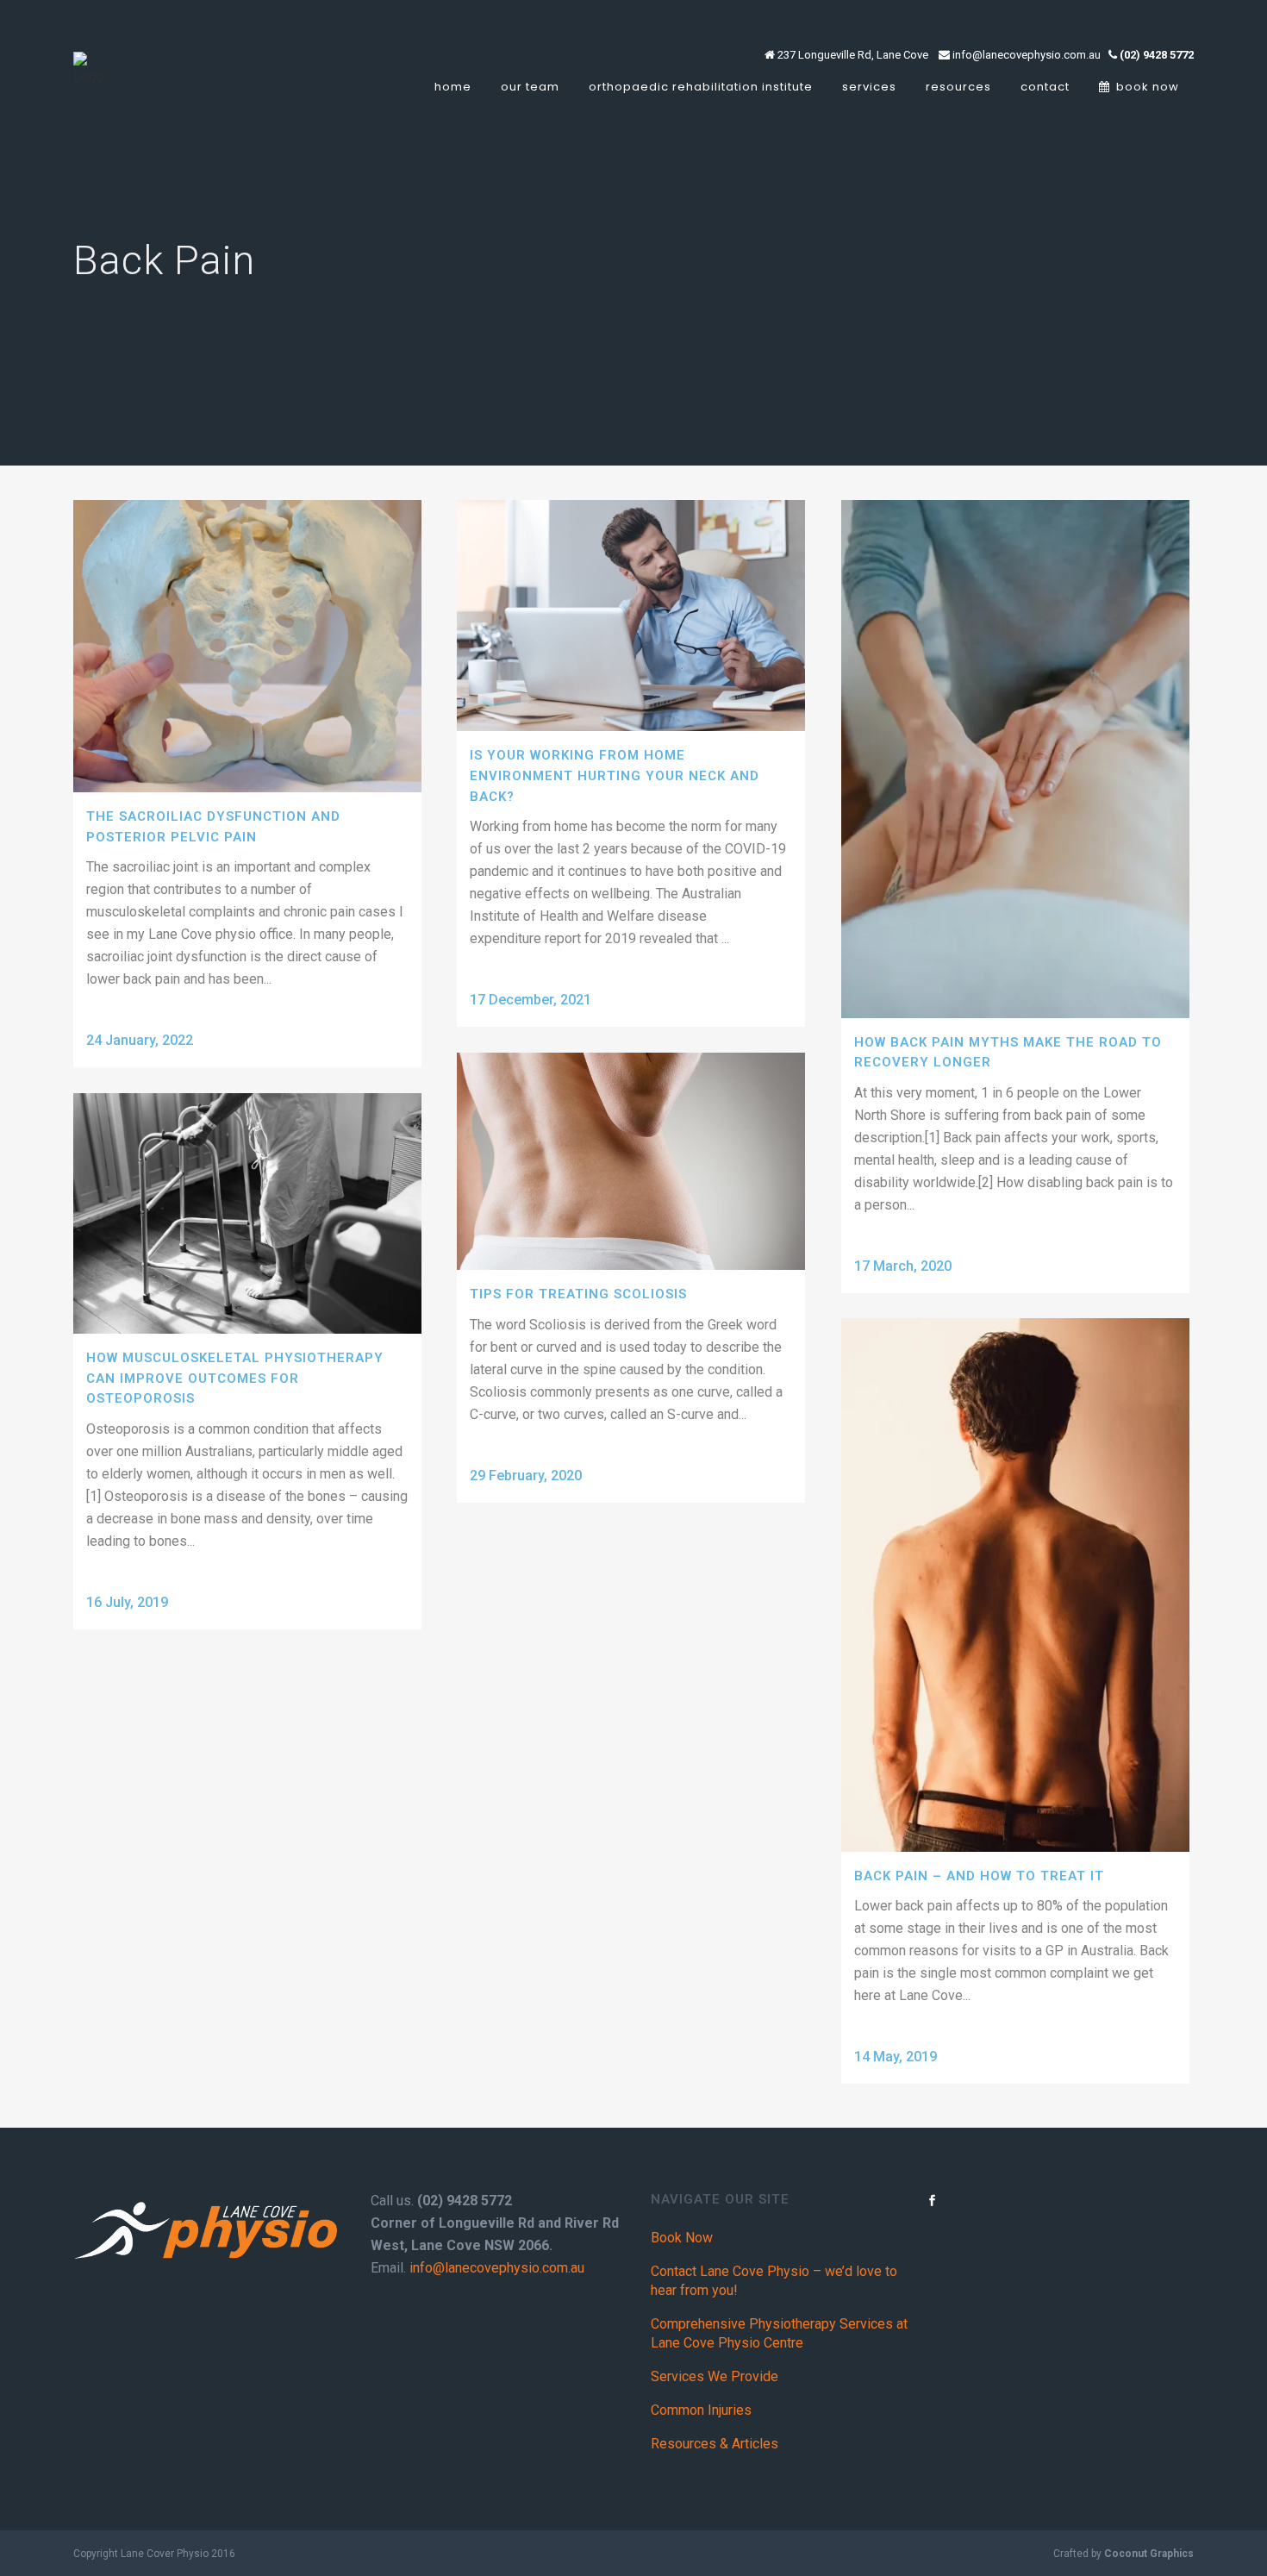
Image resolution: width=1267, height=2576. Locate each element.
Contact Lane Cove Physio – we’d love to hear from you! (774, 2281)
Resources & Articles (715, 2444)
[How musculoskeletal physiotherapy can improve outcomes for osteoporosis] (247, 1213)
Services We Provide (715, 2376)
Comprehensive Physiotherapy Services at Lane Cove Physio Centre (779, 2333)
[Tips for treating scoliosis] (631, 1161)
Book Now (682, 2238)
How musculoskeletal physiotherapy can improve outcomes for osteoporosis (235, 1378)
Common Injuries (701, 2410)
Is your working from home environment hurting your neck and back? (615, 775)
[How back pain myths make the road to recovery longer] (1015, 759)
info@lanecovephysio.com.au (497, 2268)
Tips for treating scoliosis (578, 1294)
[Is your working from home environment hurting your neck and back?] (631, 616)
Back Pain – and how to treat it (979, 1876)
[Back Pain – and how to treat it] (1015, 1585)
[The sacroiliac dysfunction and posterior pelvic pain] (247, 646)
